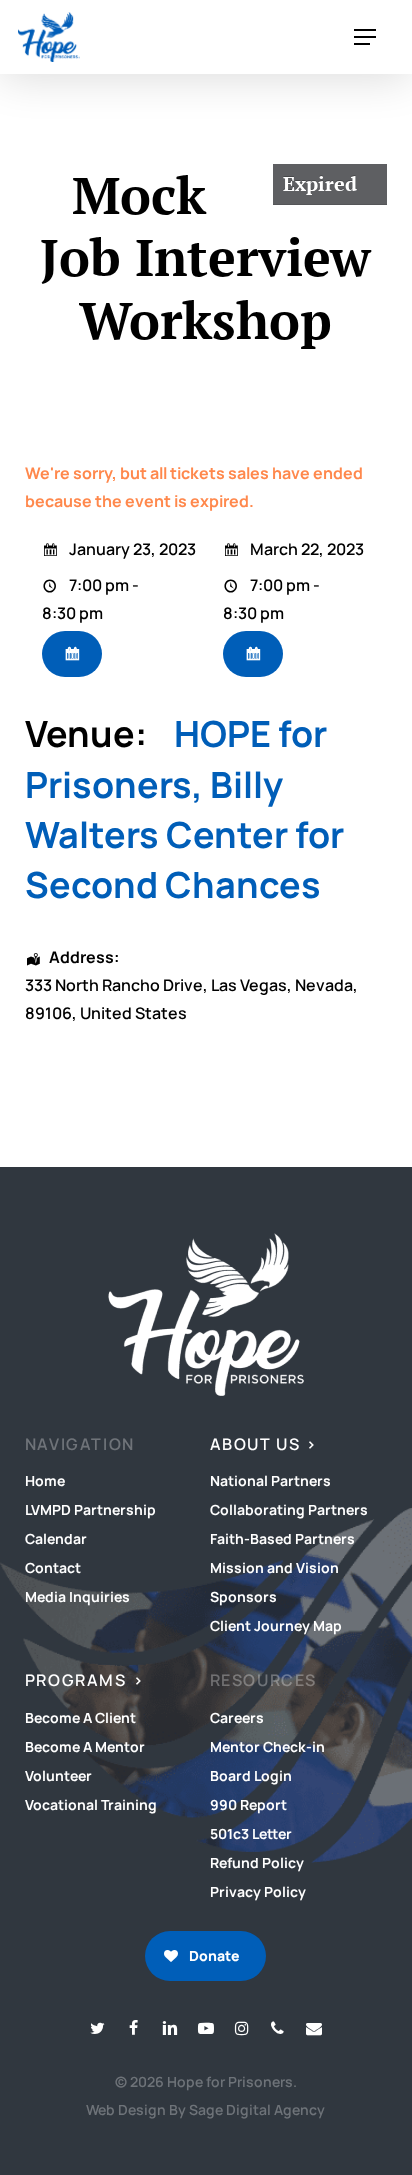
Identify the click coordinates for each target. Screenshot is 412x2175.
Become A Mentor (85, 1746)
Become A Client (80, 1717)
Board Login (251, 1775)
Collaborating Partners (289, 1509)
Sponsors (243, 1596)
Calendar (56, 1538)
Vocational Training (91, 1804)
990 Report (248, 1804)
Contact (53, 1567)
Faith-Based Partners (282, 1538)
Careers (237, 1717)
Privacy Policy (258, 1891)
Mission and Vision (274, 1567)
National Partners (270, 1480)
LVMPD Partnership (90, 1509)
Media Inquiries (77, 1596)
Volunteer (58, 1775)
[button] (365, 37)
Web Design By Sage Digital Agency (205, 2109)
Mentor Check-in (267, 1746)
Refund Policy (257, 1862)
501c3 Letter (251, 1833)
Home (45, 1480)
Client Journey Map (276, 1625)
